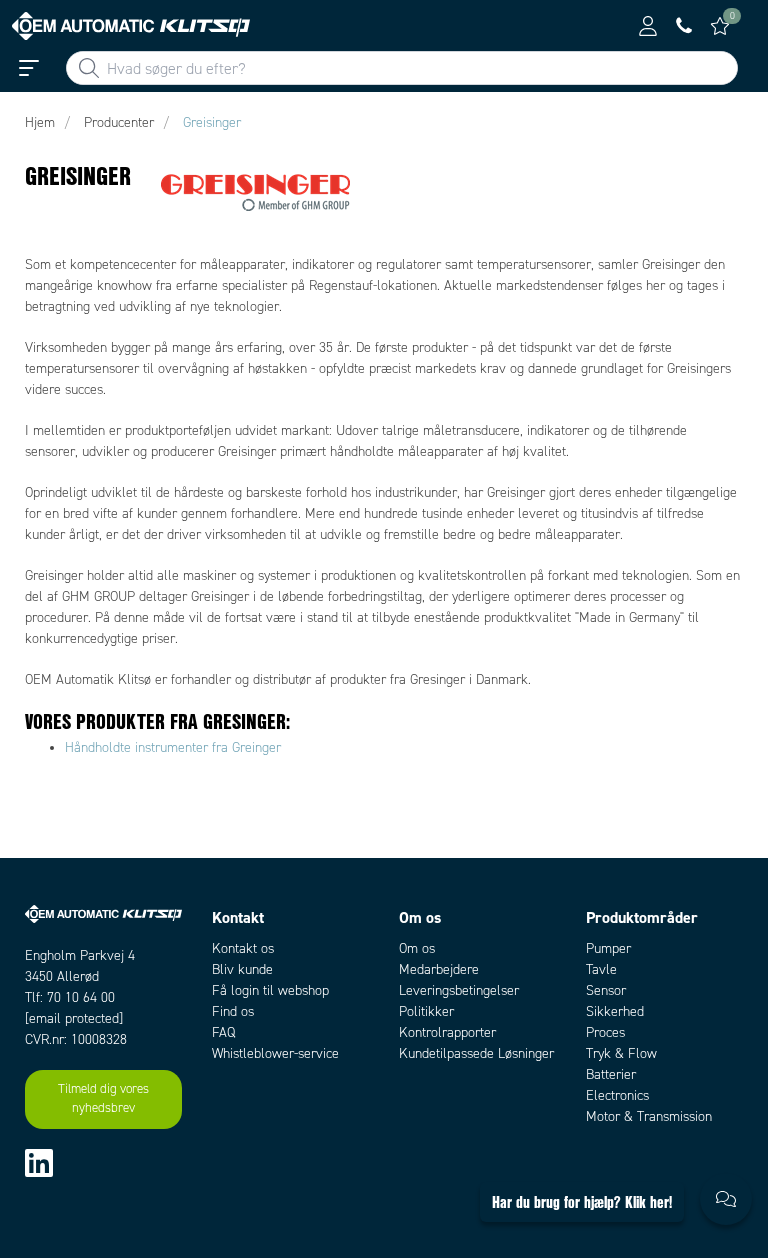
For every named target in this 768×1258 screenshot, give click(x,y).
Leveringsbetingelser (459, 990)
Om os (417, 948)
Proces (605, 1032)
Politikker (426, 1011)
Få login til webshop (270, 990)
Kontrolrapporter (447, 1032)
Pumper (608, 948)
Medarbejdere (439, 969)
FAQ (223, 1032)
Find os (233, 1011)
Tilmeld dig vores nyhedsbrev (103, 1099)
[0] (720, 26)
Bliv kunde (242, 969)
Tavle (601, 969)
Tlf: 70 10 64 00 (70, 997)
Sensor (606, 990)
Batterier (611, 1074)
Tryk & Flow (621, 1053)
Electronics (617, 1095)
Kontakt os (243, 948)
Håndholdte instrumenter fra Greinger (173, 747)
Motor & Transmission (649, 1116)
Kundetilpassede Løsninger (476, 1053)
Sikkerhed (615, 1011)
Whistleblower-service (275, 1053)
